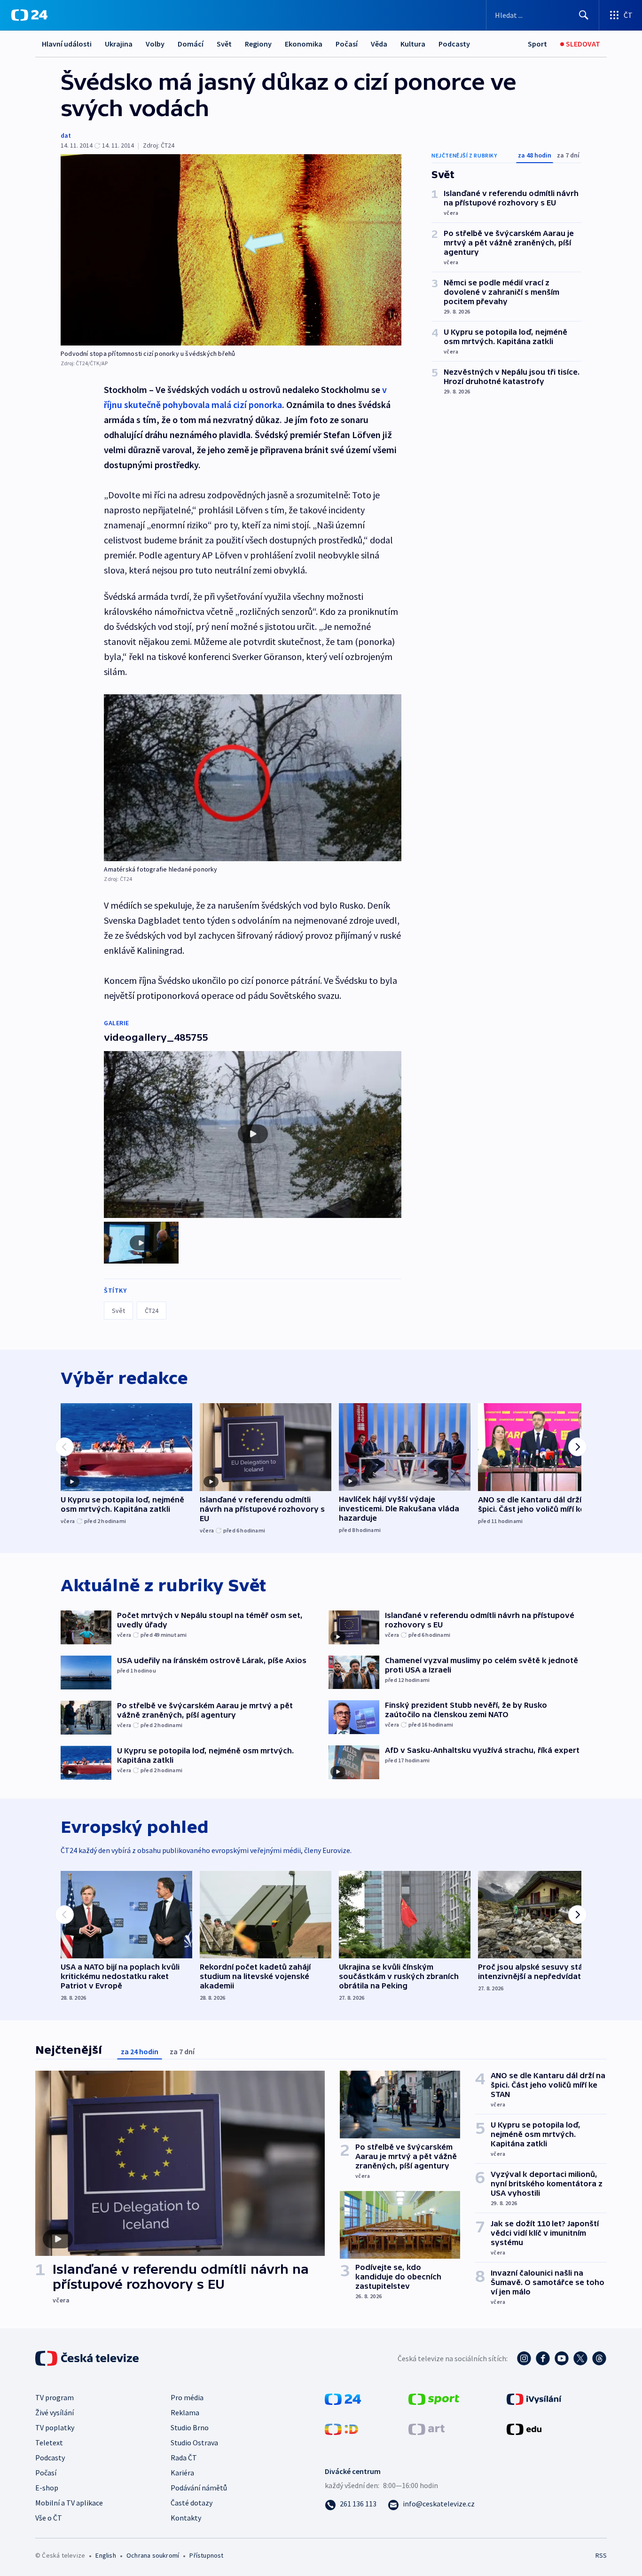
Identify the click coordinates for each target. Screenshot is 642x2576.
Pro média (187, 2397)
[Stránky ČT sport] (434, 2398)
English (106, 2555)
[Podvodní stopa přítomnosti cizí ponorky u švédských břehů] (231, 250)
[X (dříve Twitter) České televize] (580, 2358)
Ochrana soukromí (153, 2555)
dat (66, 135)
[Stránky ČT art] (427, 2428)
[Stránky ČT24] (343, 2398)
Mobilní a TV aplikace (69, 2503)
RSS (601, 2555)
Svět (224, 44)
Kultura (413, 44)
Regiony (258, 44)
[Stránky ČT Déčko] (341, 2428)
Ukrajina (119, 44)
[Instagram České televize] (524, 2358)
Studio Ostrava (194, 2442)
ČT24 (152, 1311)
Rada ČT (184, 2458)
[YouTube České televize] (562, 2358)
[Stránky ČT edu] (524, 2428)
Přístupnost (206, 2555)
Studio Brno (190, 2427)
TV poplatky (55, 2427)
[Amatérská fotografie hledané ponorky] (253, 778)
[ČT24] (29, 15)
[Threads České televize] (599, 2358)
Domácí (191, 44)
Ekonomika (304, 44)
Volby (155, 44)
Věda (379, 44)
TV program (55, 2397)
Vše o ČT (49, 2518)
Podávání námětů (199, 2488)
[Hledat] (584, 15)
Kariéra (182, 2473)
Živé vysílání (55, 2412)
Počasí (347, 44)
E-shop (47, 2488)
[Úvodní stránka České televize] (88, 2358)
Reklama (185, 2412)
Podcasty (454, 44)
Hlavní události (67, 44)
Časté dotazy (192, 2503)
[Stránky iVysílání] (534, 2398)
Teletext (49, 2442)
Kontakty (186, 2518)
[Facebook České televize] (543, 2358)
